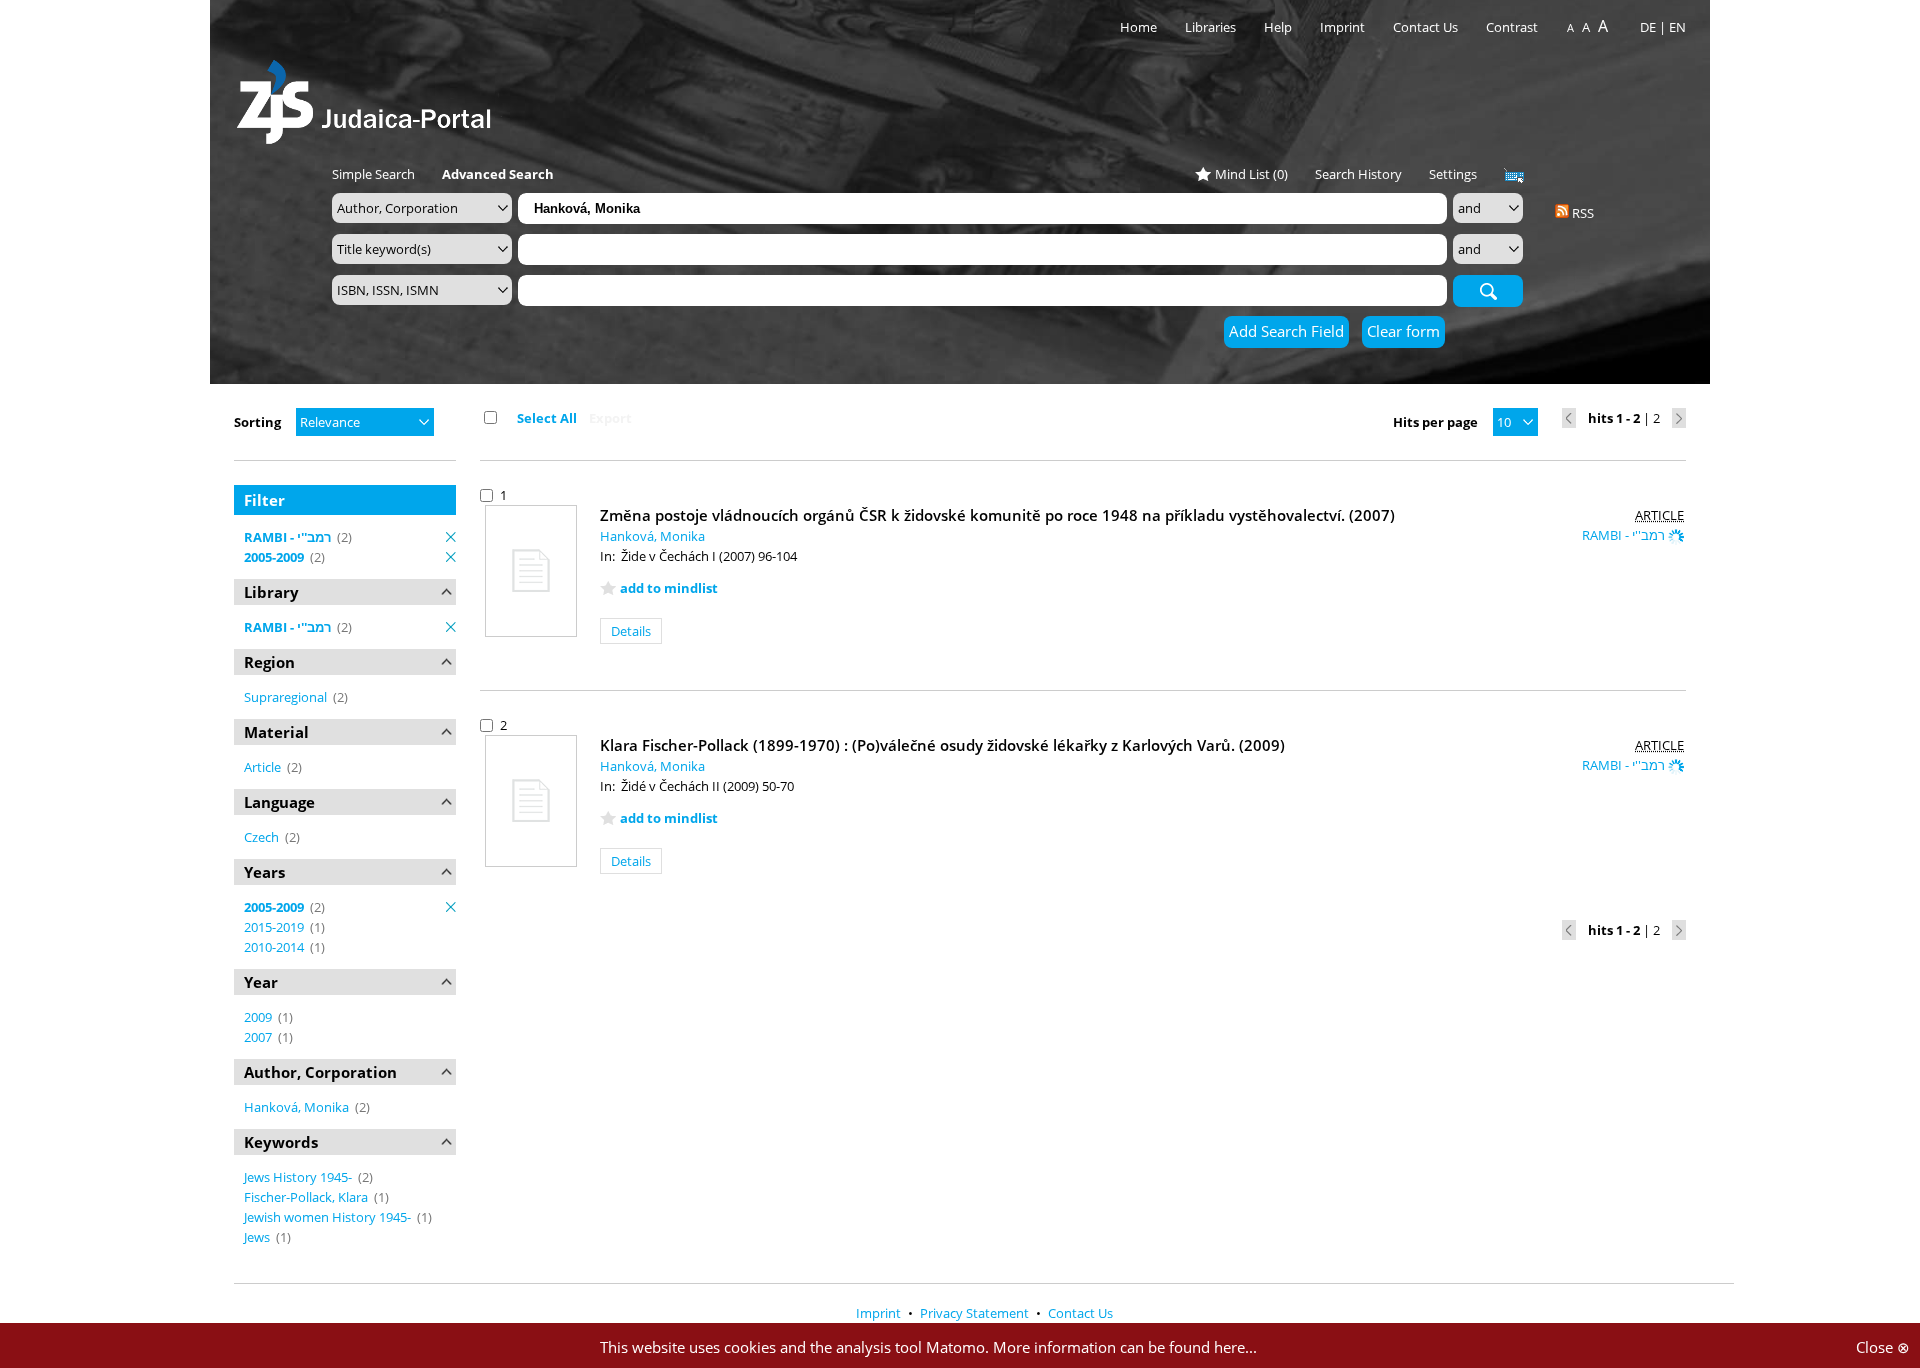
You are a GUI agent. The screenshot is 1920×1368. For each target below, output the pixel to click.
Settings (1453, 174)
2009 (259, 1017)
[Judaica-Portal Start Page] (369, 96)
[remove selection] (451, 537)
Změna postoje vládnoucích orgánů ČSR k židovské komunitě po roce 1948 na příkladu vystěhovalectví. (997, 515)
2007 (259, 1037)
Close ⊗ (1883, 1347)
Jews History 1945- (299, 1177)
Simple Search (373, 174)
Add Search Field (1286, 331)
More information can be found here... (1125, 1347)
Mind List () (1251, 174)
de (1648, 27)
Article (264, 767)
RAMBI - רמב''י (1625, 535)
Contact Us (1427, 27)
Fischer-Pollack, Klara (307, 1197)
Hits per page (1435, 422)
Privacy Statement (976, 1313)
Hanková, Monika (298, 1107)
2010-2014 (275, 947)
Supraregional (287, 697)
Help (1278, 27)
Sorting (257, 422)
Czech (263, 837)
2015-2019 (275, 927)
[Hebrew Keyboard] (1514, 176)
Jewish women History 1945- (329, 1217)
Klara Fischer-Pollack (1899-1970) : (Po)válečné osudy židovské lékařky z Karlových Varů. (942, 745)
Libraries (1210, 27)
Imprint (1342, 27)
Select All (547, 418)
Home (1138, 27)
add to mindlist (669, 588)
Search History (1358, 174)
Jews (258, 1237)
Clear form (1403, 331)
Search (1488, 290)
